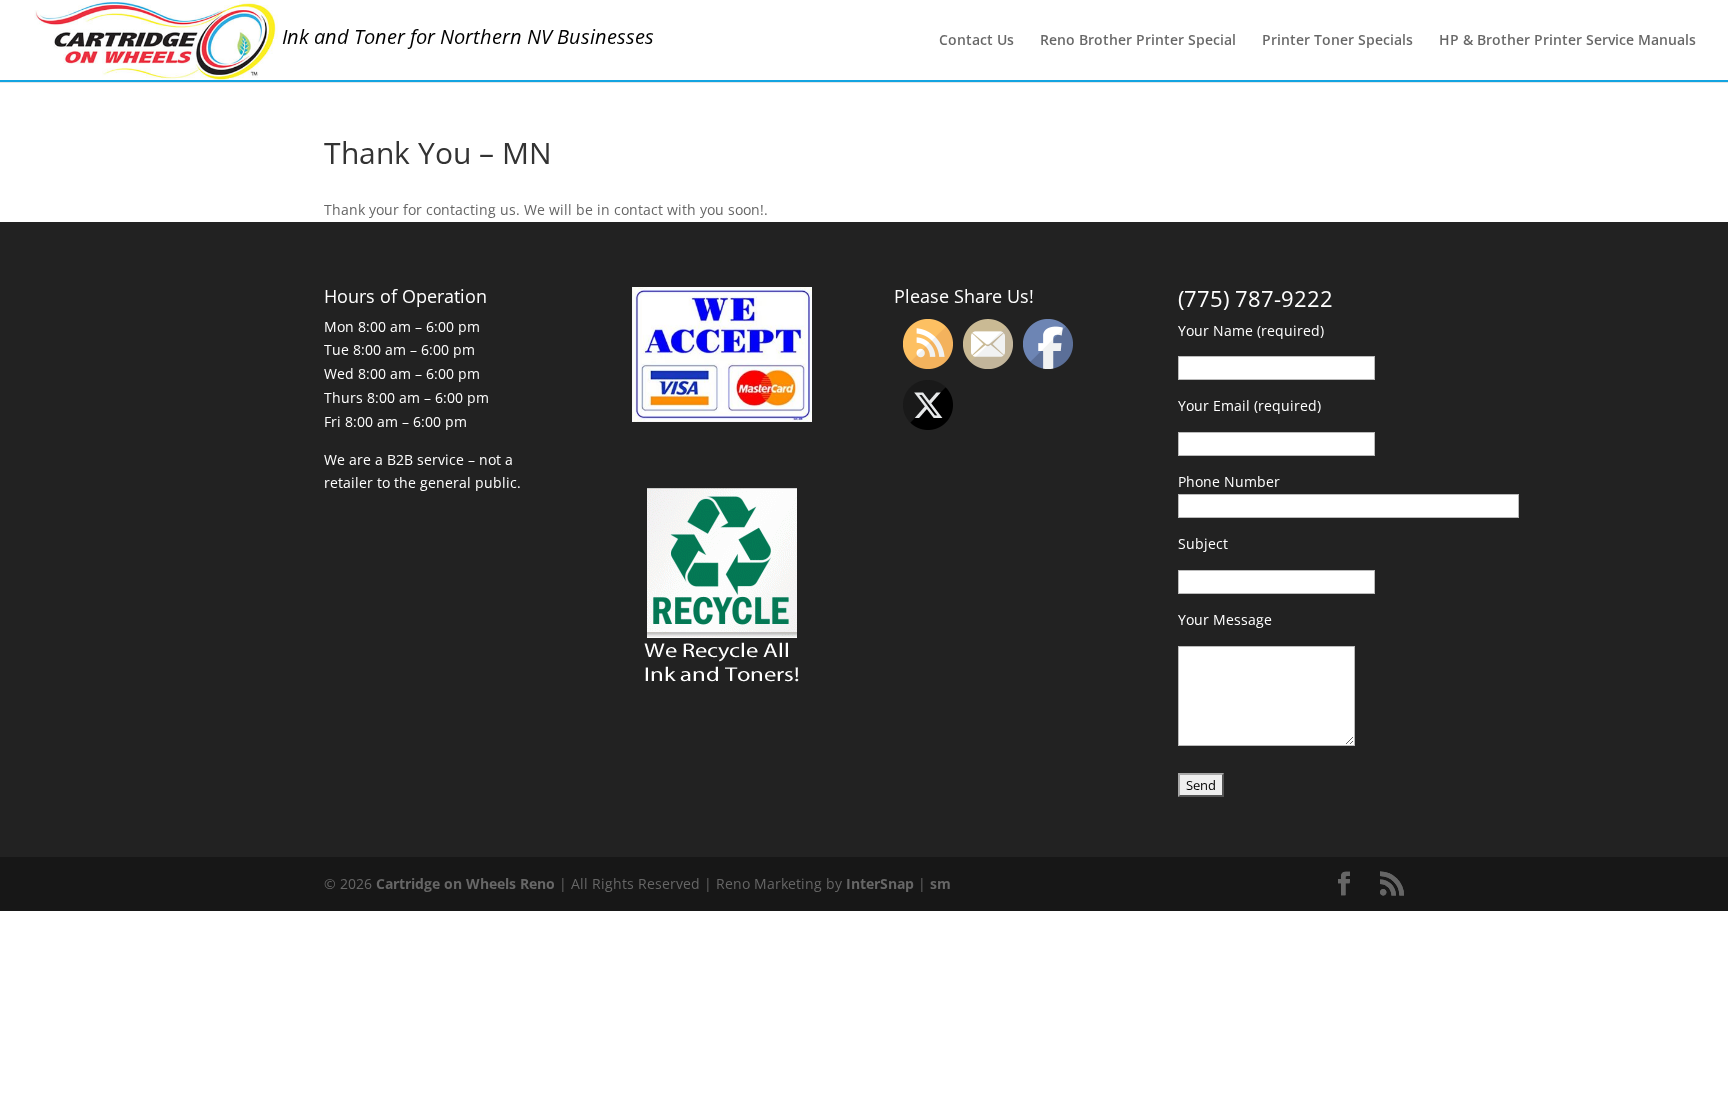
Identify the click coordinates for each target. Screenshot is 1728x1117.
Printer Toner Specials (1337, 41)
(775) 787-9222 (1255, 298)
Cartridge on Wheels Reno (465, 883)
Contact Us (976, 41)
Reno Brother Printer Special (1138, 41)
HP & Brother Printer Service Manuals (1567, 41)
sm (940, 883)
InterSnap (880, 883)
